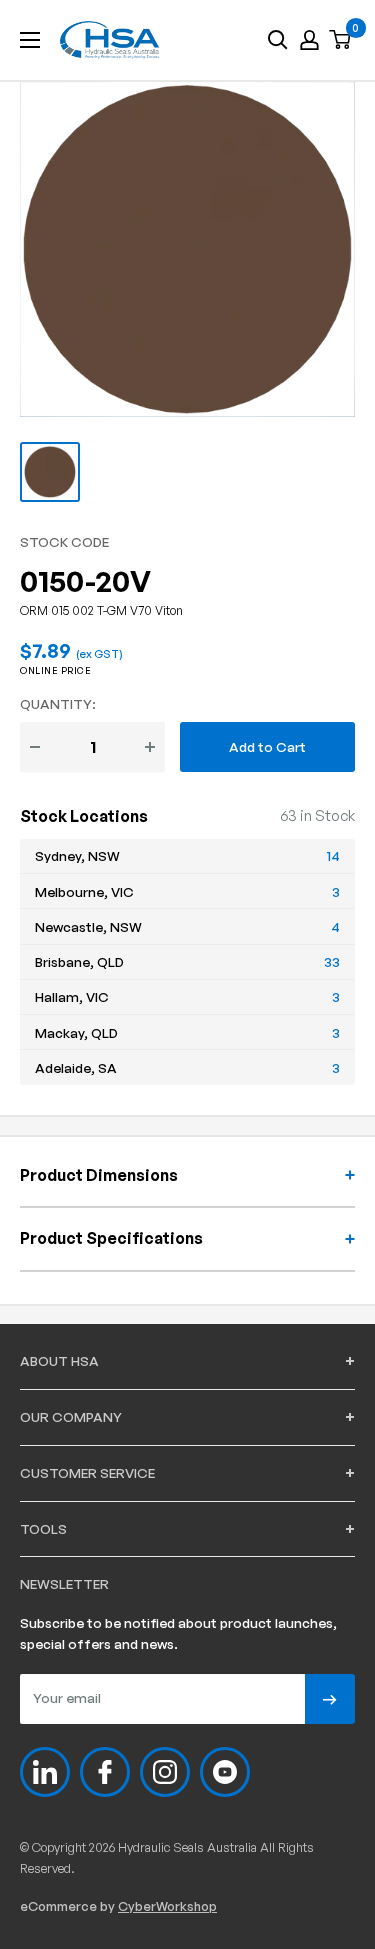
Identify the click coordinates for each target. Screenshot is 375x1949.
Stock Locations (84, 816)
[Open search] (278, 40)
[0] (341, 40)
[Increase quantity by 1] (150, 747)
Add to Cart (267, 746)
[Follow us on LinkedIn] (45, 1772)
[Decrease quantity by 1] (35, 747)
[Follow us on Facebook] (105, 1772)
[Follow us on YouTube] (225, 1772)
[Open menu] (30, 40)
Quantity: (58, 703)
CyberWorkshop (167, 1906)
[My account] (309, 40)
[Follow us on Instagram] (165, 1772)
